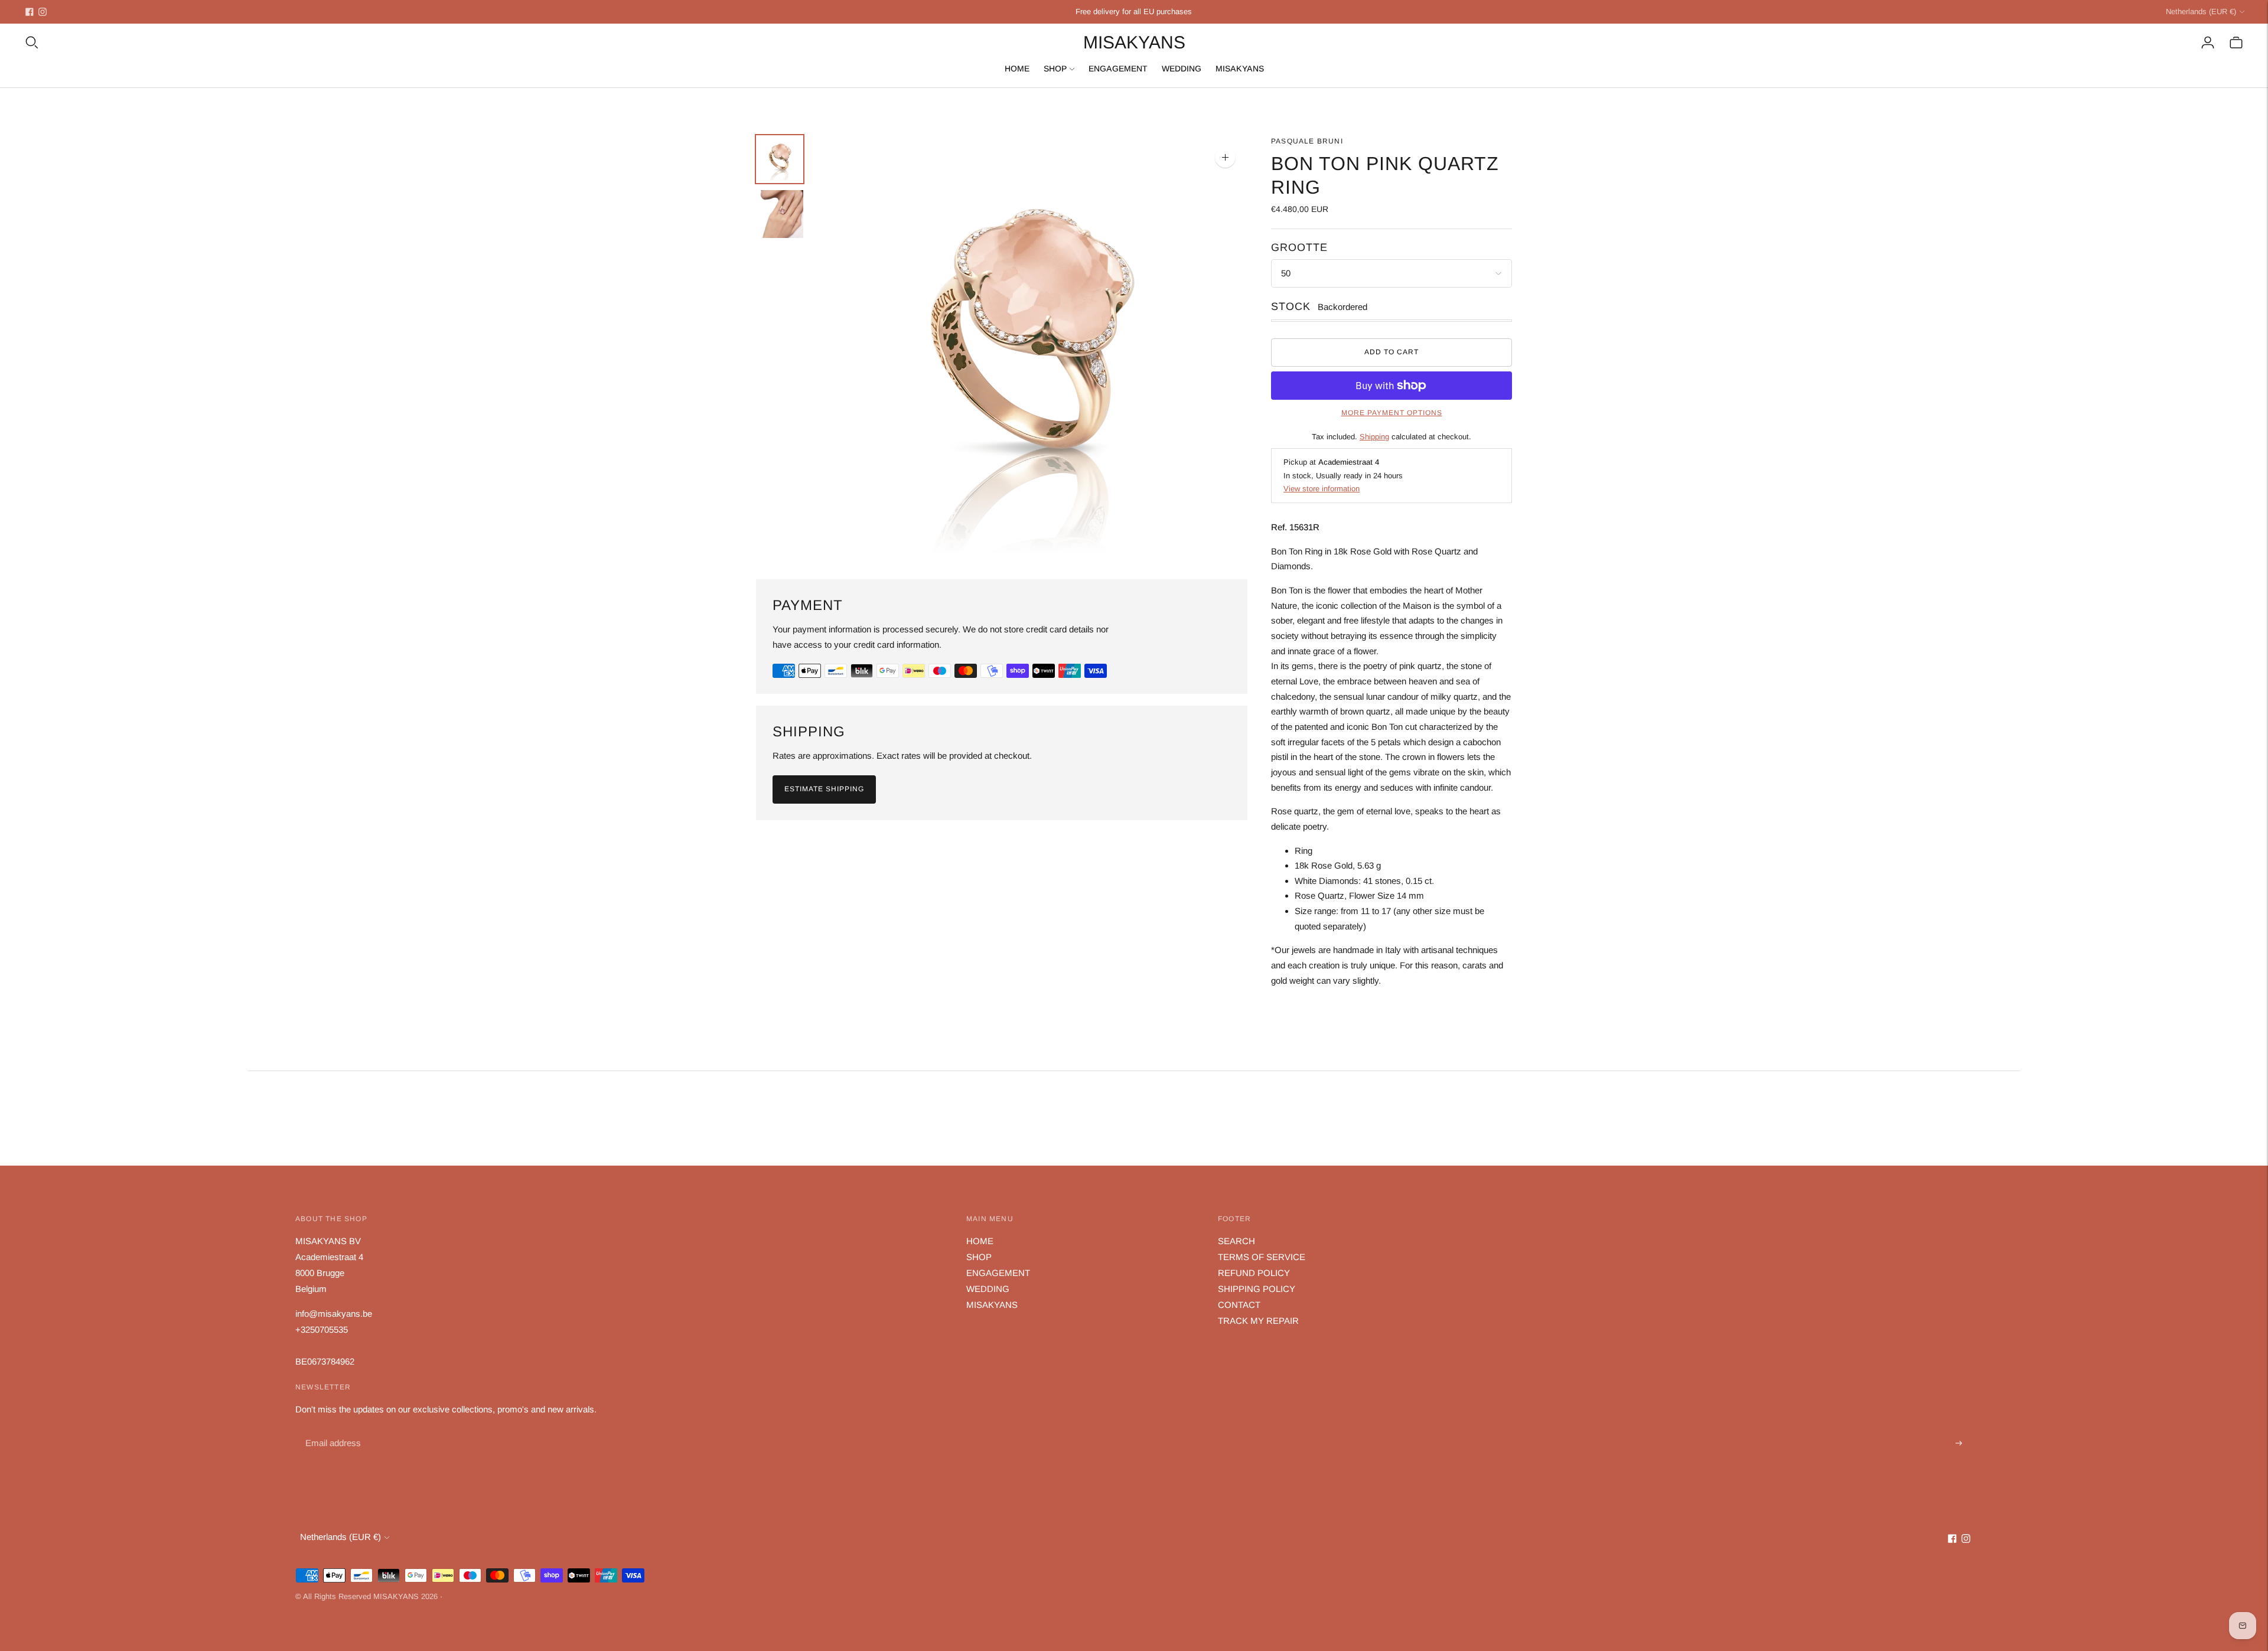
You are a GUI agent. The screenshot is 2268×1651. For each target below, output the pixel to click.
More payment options (1392, 413)
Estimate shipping (824, 789)
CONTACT (1239, 1305)
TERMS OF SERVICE (1262, 1257)
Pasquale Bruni (1307, 141)
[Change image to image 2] (780, 214)
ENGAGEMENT (1118, 68)
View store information (1322, 489)
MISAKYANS (1240, 68)
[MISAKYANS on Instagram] (43, 12)
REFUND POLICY (1254, 1273)
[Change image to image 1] (780, 159)
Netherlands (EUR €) (2201, 12)
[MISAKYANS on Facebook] (30, 12)
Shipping (1374, 437)
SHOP (1055, 68)
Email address (332, 1430)
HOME (1017, 68)
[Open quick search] (32, 43)
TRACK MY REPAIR (1258, 1321)
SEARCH (1236, 1241)
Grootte (1299, 247)
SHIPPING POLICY (1257, 1289)
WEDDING (1182, 68)
